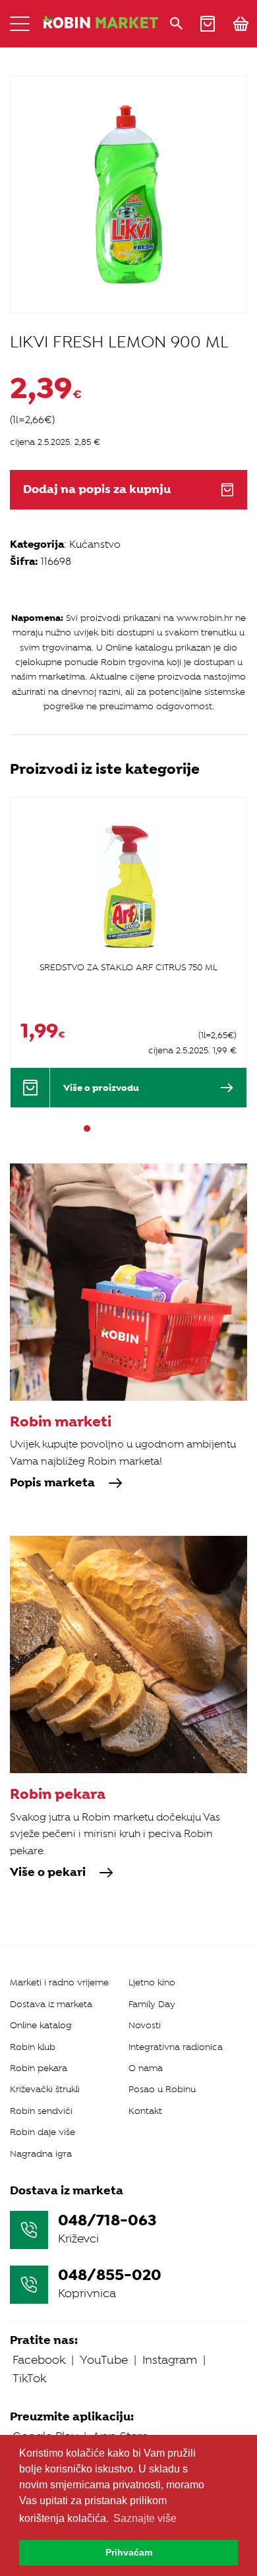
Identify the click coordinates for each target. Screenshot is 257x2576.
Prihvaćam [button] (129, 2552)
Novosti (145, 2025)
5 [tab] (134, 1128)
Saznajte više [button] (145, 2518)
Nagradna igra (41, 2154)
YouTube (104, 2360)
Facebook (39, 2360)
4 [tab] (123, 1128)
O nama (146, 2068)
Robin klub (33, 2047)
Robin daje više (43, 2132)
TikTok (29, 2378)
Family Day (152, 2004)
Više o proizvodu (101, 1088)
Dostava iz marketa (51, 2004)
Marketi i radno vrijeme (59, 1982)
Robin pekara (39, 2068)
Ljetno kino (152, 1982)
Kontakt (145, 2111)
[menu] (20, 24)
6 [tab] (146, 1128)
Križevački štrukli (45, 2089)
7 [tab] (158, 1128)
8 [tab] (170, 1128)
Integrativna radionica (176, 2047)
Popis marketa (52, 1483)
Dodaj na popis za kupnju (97, 489)
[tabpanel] (128, 952)
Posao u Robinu (162, 2089)
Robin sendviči (41, 2111)
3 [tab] (111, 1128)
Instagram (170, 2360)
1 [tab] (87, 1128)
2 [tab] (99, 1128)
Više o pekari (48, 1873)
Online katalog (41, 2025)
